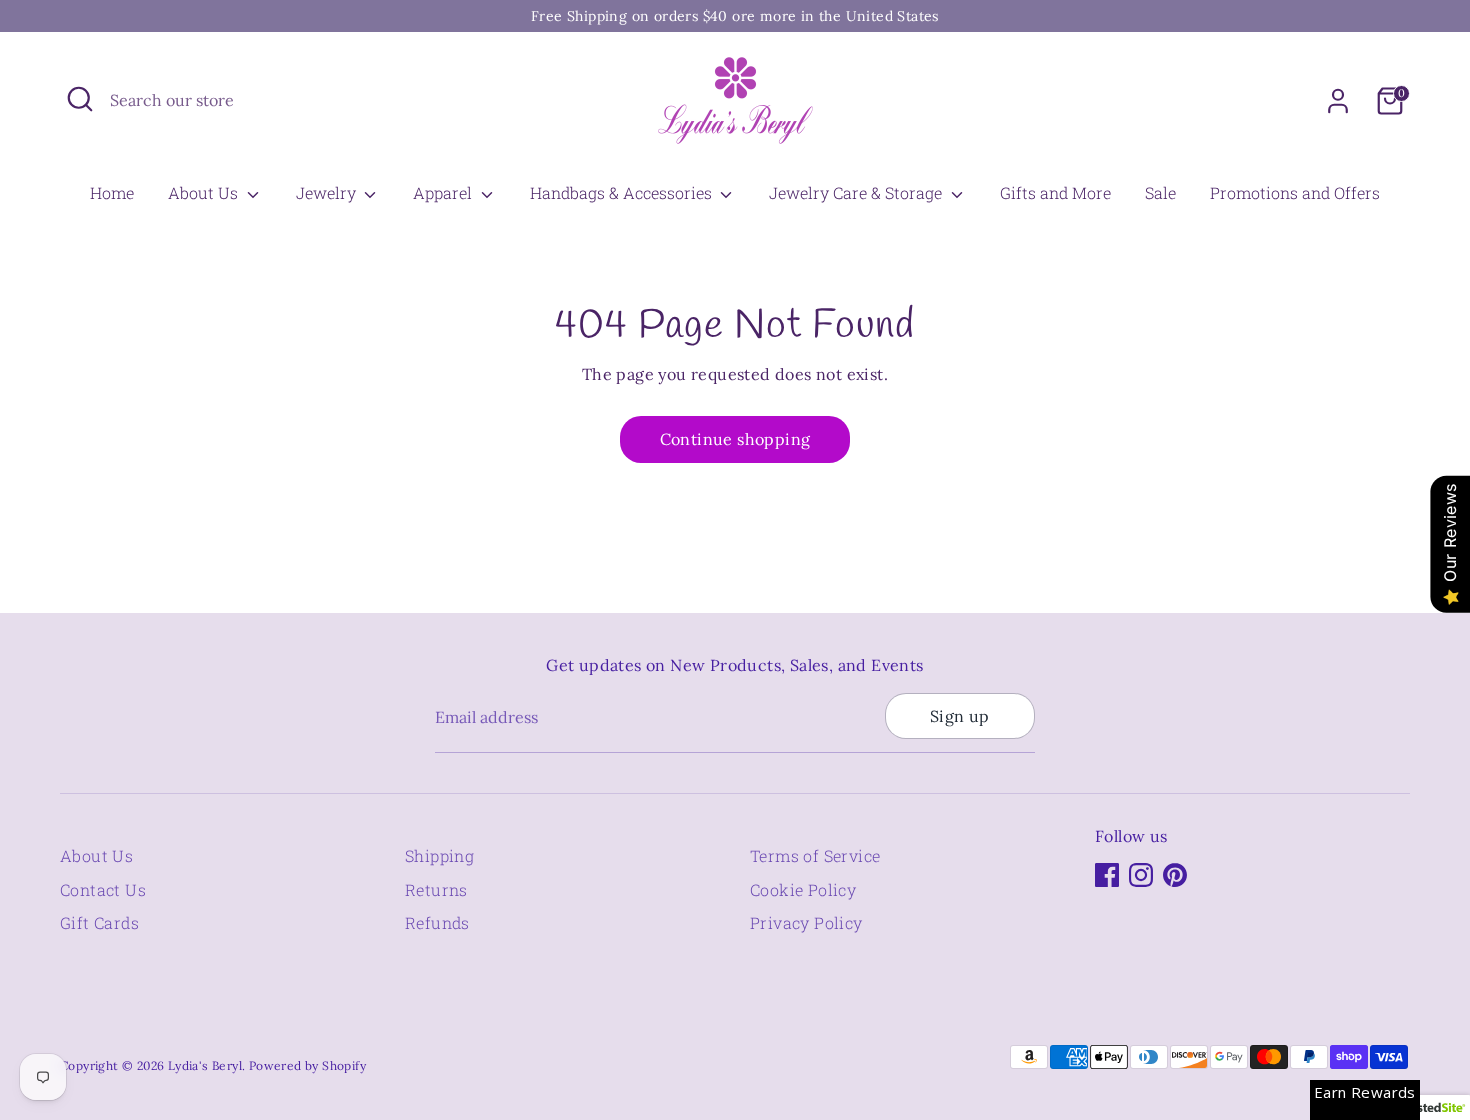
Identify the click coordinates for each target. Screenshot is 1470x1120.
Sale (1160, 192)
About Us (205, 192)
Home (112, 192)
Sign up (960, 716)
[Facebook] (1107, 875)
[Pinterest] (1175, 875)
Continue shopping (735, 439)
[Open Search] (80, 99)
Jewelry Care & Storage (857, 192)
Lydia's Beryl (205, 1065)
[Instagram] (1141, 875)
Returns (436, 889)
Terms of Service (815, 855)
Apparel (444, 192)
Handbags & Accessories (623, 192)
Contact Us (103, 889)
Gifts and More (1055, 192)
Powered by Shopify (307, 1065)
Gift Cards (99, 922)
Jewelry (328, 192)
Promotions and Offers (1295, 192)
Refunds (437, 922)
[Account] (1338, 101)
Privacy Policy (806, 922)
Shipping (439, 855)
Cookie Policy (803, 889)
